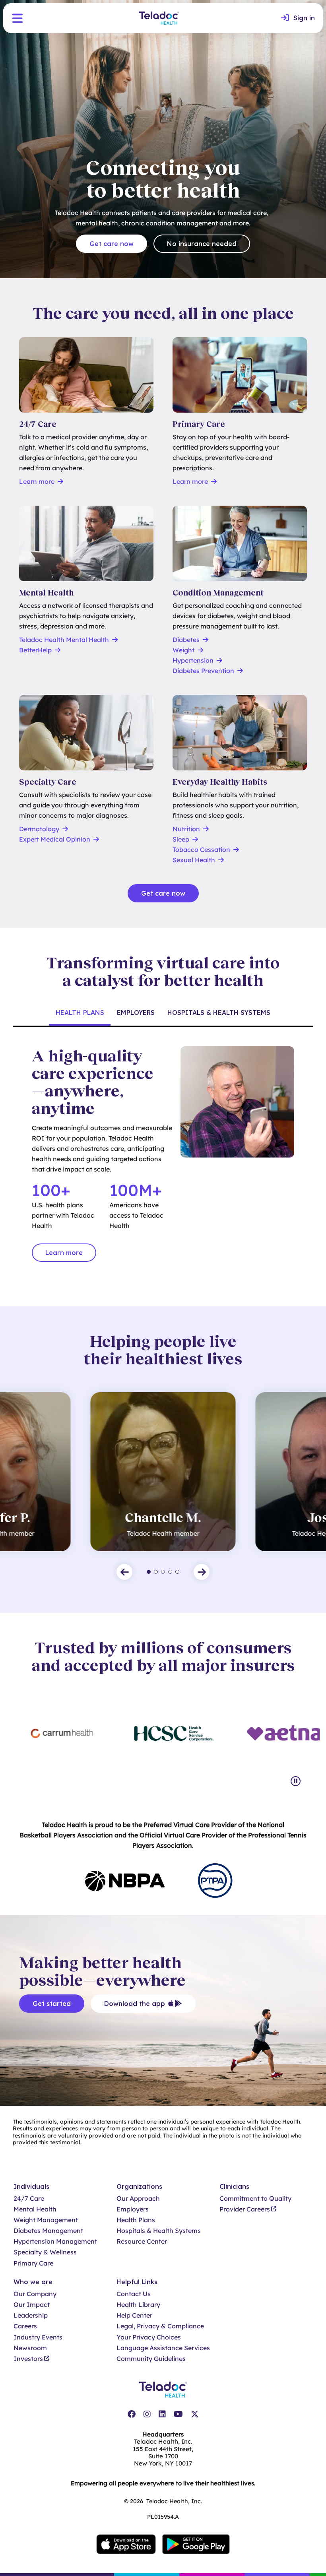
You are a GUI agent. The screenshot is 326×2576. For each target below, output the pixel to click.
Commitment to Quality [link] (255, 2199)
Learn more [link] (64, 1253)
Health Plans (80, 1013)
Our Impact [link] (32, 2305)
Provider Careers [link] (245, 2209)
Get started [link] (52, 2004)
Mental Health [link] (35, 2209)
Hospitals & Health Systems (219, 1013)
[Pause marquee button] (296, 1781)
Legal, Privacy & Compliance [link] (160, 2326)
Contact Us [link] (134, 2294)
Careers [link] (25, 2326)
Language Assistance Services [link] (163, 2348)
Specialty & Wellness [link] (45, 2252)
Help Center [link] (134, 2315)
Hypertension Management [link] (55, 2241)
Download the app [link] (135, 2004)
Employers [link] (133, 2209)
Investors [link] (28, 2359)
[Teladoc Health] (159, 18)
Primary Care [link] (33, 2263)
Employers (136, 1013)
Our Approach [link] (138, 2199)
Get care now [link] (112, 244)
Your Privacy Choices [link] (149, 2337)
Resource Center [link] (142, 2241)
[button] (17, 18)
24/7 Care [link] (29, 2199)
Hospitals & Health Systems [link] (159, 2231)
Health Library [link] (138, 2305)
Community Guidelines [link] (151, 2359)
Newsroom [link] (30, 2348)
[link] (298, 18)
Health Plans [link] (136, 2220)
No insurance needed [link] (202, 244)
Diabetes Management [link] (48, 2231)
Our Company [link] (35, 2294)
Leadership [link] (31, 2315)
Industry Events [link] (38, 2337)
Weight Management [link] (46, 2220)
